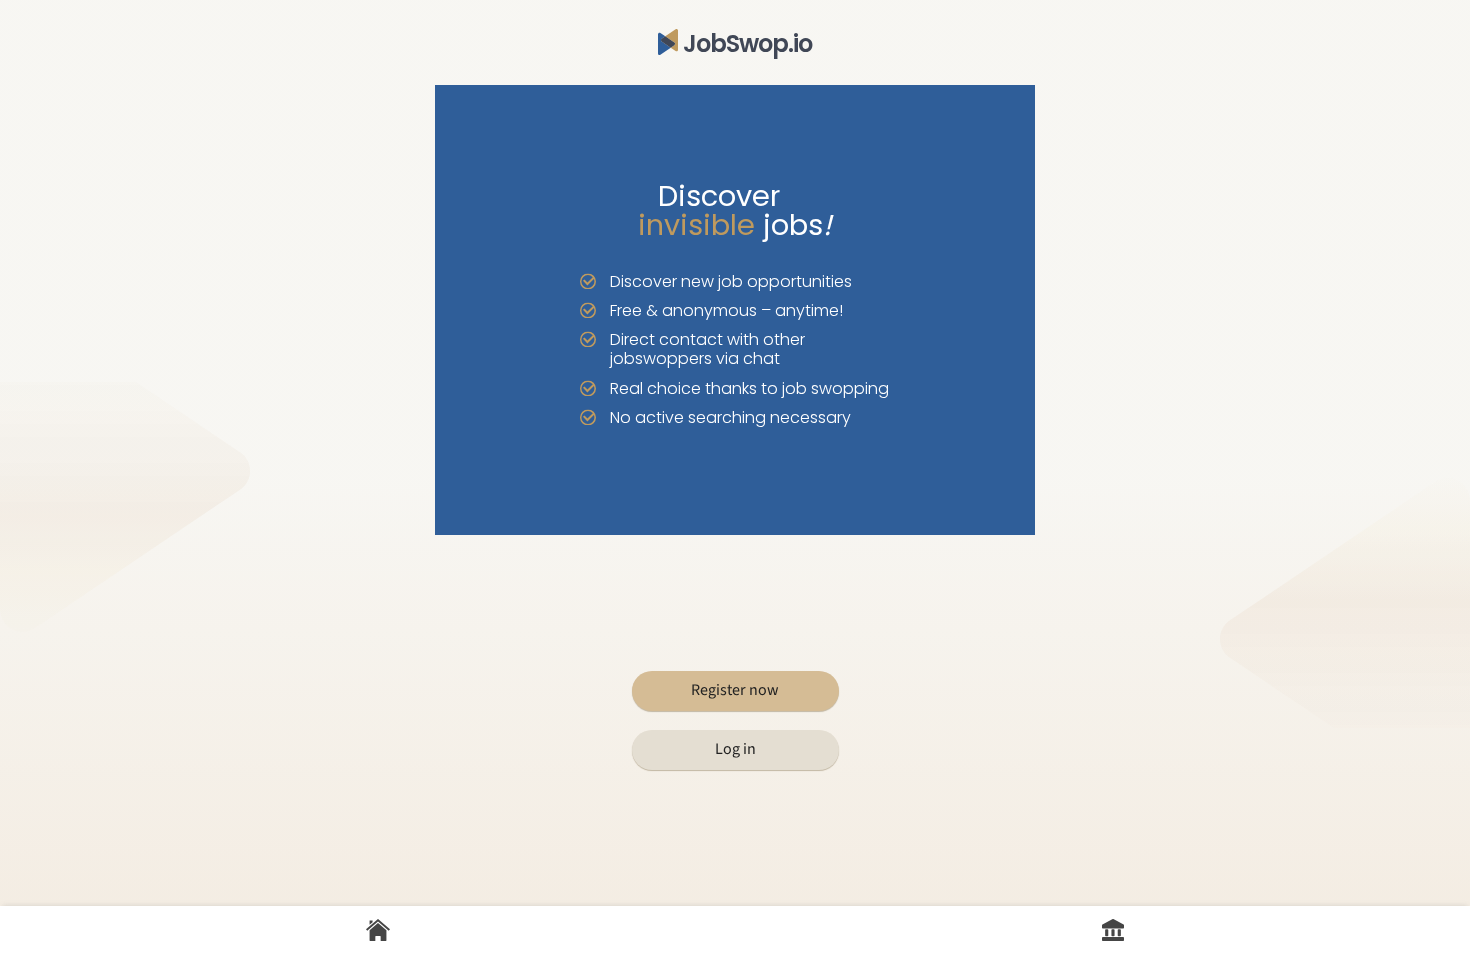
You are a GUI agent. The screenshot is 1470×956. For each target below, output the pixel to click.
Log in (735, 749)
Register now (735, 690)
